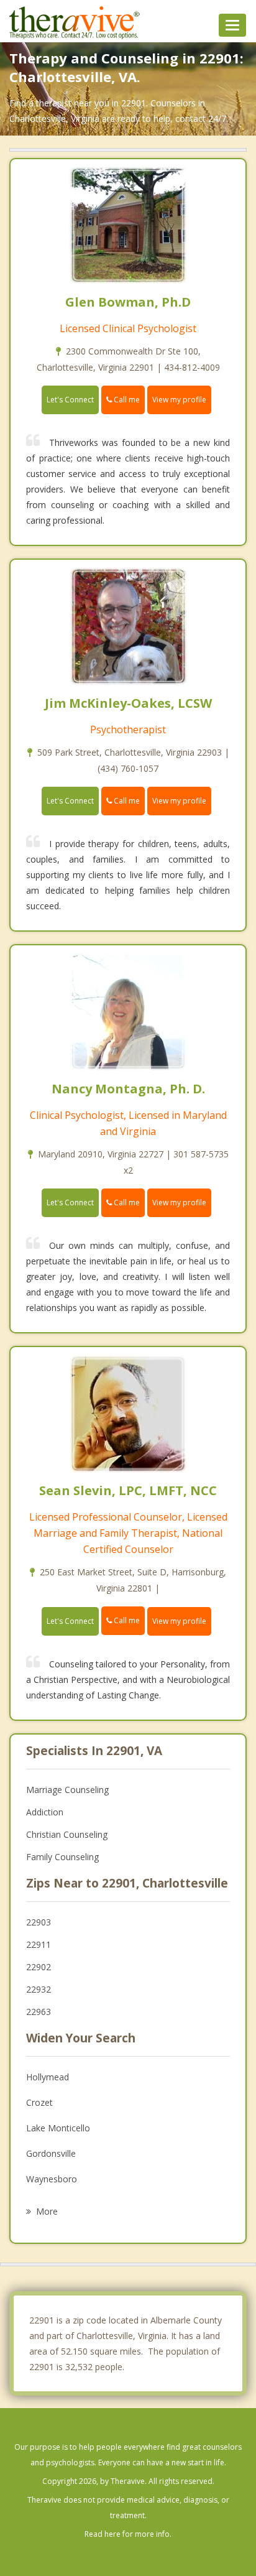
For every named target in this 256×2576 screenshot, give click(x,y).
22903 (39, 1922)
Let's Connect (70, 400)
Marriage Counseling (67, 1790)
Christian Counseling (67, 1834)
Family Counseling (62, 1857)
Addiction (45, 1812)
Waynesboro (52, 2179)
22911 (39, 1944)
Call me (126, 400)
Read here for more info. (128, 2534)
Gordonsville (51, 2153)
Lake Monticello (58, 2128)
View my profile (179, 400)
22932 (39, 1989)
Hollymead (48, 2077)
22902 (39, 1967)
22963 (39, 2012)
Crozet (39, 2102)
